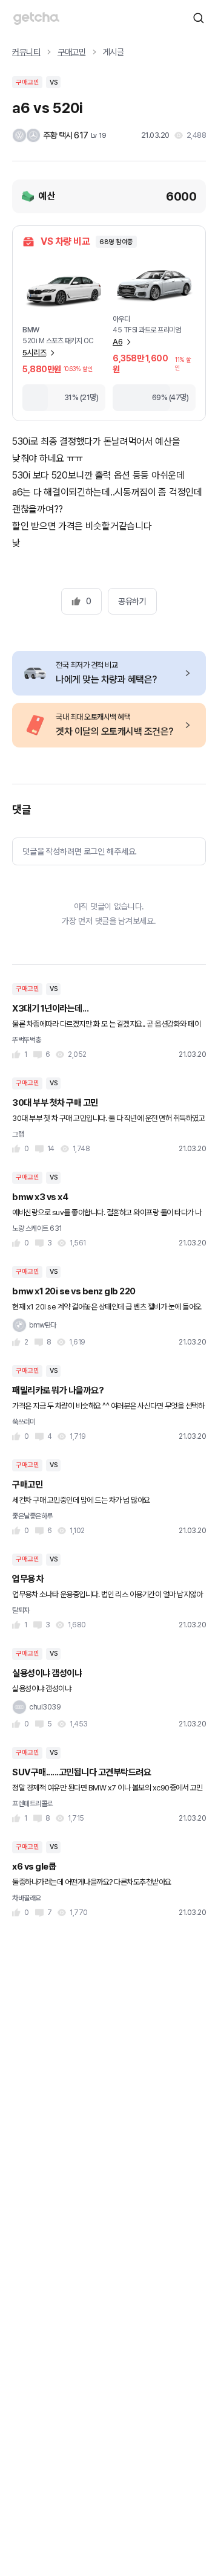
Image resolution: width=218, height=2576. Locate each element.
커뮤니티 (26, 52)
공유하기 (132, 601)
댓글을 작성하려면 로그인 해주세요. (80, 851)
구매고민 (72, 52)
